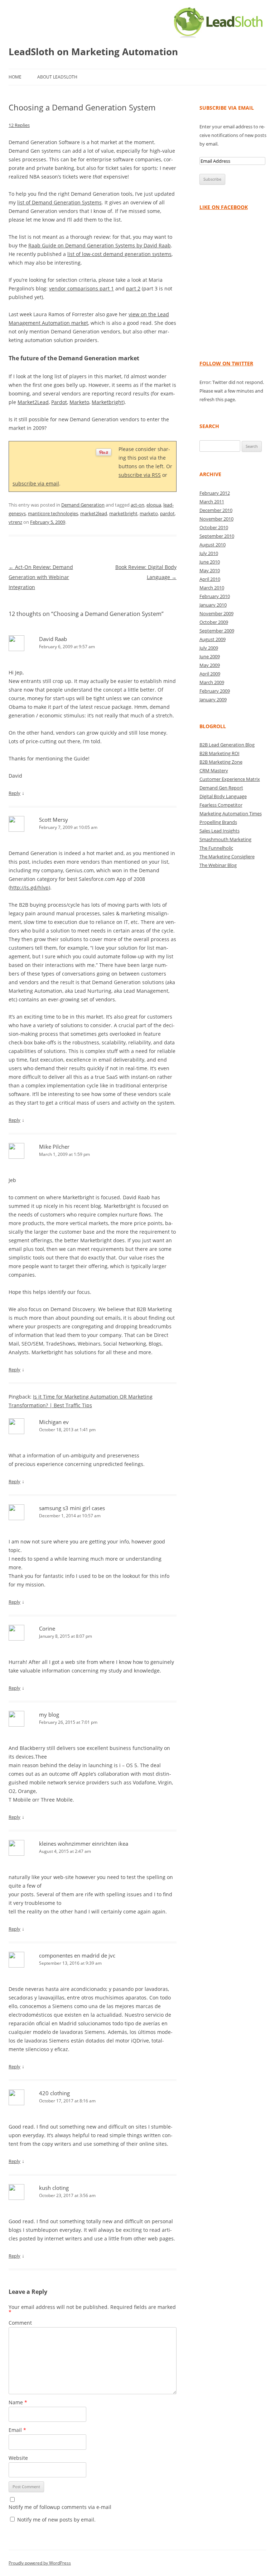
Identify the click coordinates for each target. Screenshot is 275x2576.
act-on (137, 505)
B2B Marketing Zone (221, 762)
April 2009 (210, 674)
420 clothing (54, 2093)
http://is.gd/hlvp (29, 888)
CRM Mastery (214, 770)
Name (18, 2402)
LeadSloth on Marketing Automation (93, 52)
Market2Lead (33, 402)
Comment (20, 2323)
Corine (47, 1628)
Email (17, 2430)
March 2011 (212, 502)
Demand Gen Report (221, 788)
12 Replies (19, 125)
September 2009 (217, 631)
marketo (149, 513)
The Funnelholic (216, 848)
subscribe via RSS (140, 475)
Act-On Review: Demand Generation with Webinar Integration (41, 577)
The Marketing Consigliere (227, 857)
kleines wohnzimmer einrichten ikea (84, 1844)
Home (15, 77)
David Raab (53, 639)
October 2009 (214, 622)
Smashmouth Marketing (225, 839)
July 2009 (209, 648)
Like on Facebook (224, 207)
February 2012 (215, 493)
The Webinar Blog (218, 865)
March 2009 (212, 682)
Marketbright (107, 402)
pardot (167, 513)
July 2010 (209, 553)
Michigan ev (54, 1422)
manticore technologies (53, 513)
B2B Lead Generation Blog (227, 745)
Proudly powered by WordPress (40, 2563)
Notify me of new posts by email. (56, 2520)
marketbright (123, 513)
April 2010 (210, 579)
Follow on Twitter (226, 363)
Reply (15, 793)
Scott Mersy (54, 820)
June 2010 (210, 562)
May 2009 (210, 665)
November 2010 (216, 519)
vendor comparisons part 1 (81, 288)
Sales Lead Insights (219, 831)
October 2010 (214, 527)
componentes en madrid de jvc (77, 1955)
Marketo (79, 402)
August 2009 (213, 639)
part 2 (133, 288)
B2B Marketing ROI (219, 753)
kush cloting (54, 2188)
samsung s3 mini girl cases (72, 1508)
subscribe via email (36, 483)
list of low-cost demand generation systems (119, 254)
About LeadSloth (57, 77)
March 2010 (212, 588)
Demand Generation (83, 505)
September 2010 (217, 536)
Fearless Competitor (221, 805)
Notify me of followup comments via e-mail (60, 2507)
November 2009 (216, 613)
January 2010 (213, 605)
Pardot (59, 402)
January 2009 (213, 699)
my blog (49, 1714)
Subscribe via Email (227, 108)
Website (18, 2458)
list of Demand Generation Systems (59, 202)
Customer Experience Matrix (230, 779)
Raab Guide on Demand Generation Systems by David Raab (100, 245)
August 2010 (213, 545)
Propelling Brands (218, 822)
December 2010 (216, 510)
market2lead (94, 513)
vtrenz (15, 522)
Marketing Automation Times (231, 813)
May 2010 (210, 570)
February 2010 (215, 596)
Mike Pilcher (54, 1147)
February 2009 (215, 691)
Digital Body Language (223, 796)
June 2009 (210, 656)
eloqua (154, 505)
